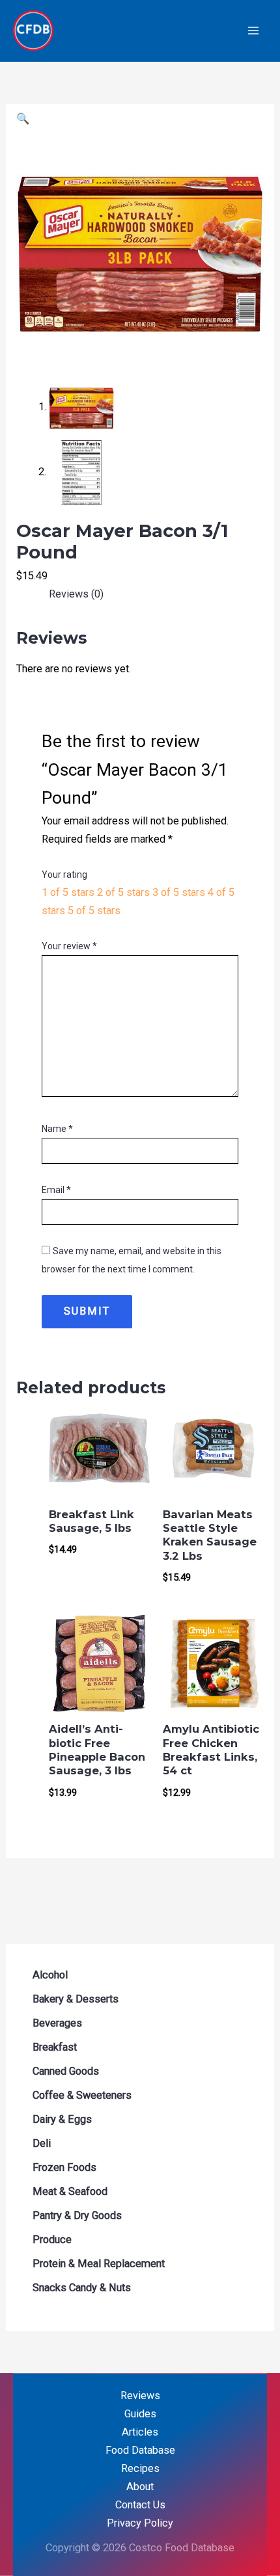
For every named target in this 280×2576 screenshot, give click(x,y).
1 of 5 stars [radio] (68, 892)
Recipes (140, 2468)
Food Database (140, 2450)
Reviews (140, 2396)
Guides (140, 2414)
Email (56, 1190)
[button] (23, 119)
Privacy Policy (140, 2523)
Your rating (64, 874)
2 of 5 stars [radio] (123, 892)
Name (57, 1129)
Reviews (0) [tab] (76, 594)
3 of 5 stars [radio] (179, 892)
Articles (140, 2432)
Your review (69, 946)
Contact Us (140, 2505)
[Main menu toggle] (253, 31)
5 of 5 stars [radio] (94, 911)
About (140, 2487)
